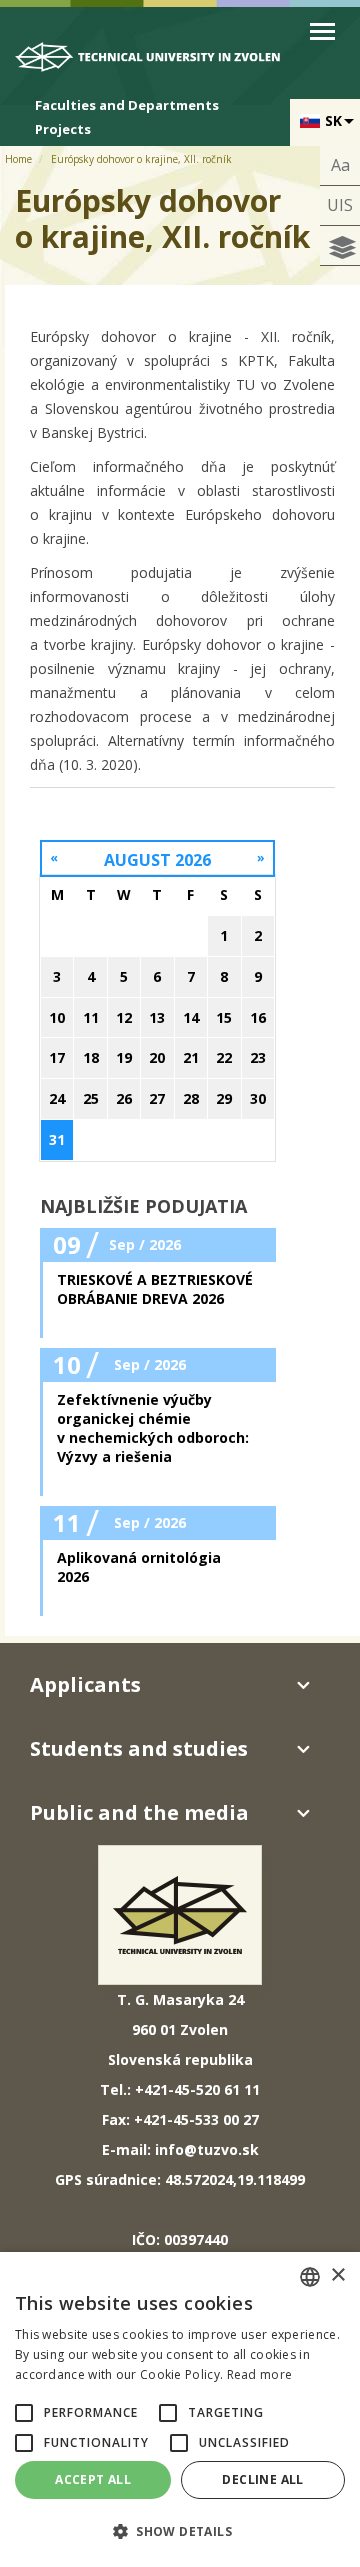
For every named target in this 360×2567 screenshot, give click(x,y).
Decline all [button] (262, 2479)
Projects (63, 129)
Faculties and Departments (127, 105)
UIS (340, 205)
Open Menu (322, 31)
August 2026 (157, 860)
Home (18, 159)
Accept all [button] (93, 2479)
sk (333, 120)
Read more (260, 2374)
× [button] (337, 2275)
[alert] (180, 2409)
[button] (24, 2413)
